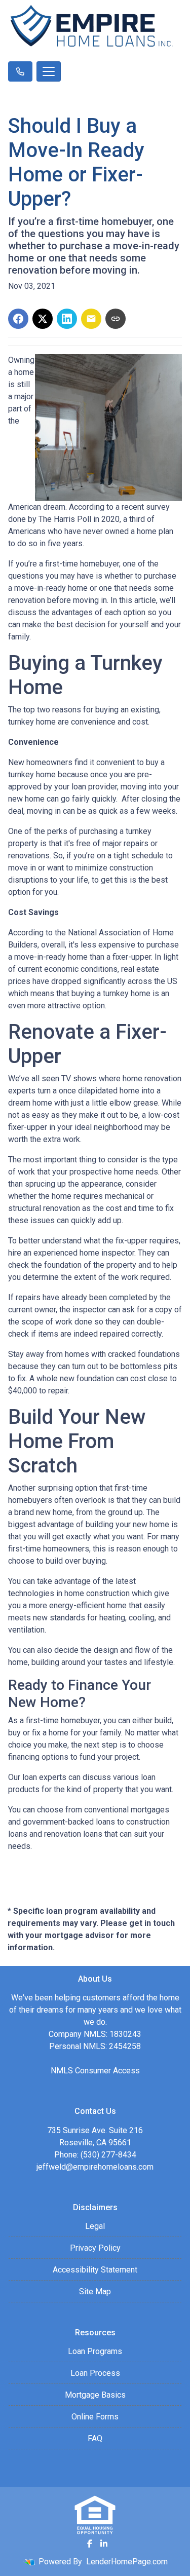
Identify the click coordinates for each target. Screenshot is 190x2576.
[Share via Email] (91, 319)
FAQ (95, 2438)
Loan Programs (95, 2351)
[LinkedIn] (104, 2544)
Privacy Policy (95, 2248)
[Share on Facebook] (18, 319)
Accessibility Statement (95, 2270)
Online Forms (95, 2417)
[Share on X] (43, 319)
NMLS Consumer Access (95, 2071)
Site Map (95, 2291)
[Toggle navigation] (49, 71)
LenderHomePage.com (127, 2562)
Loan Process (95, 2373)
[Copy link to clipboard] (116, 319)
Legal (95, 2226)
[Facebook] (90, 2544)
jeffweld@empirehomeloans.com (95, 2167)
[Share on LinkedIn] (67, 319)
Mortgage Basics (95, 2395)
